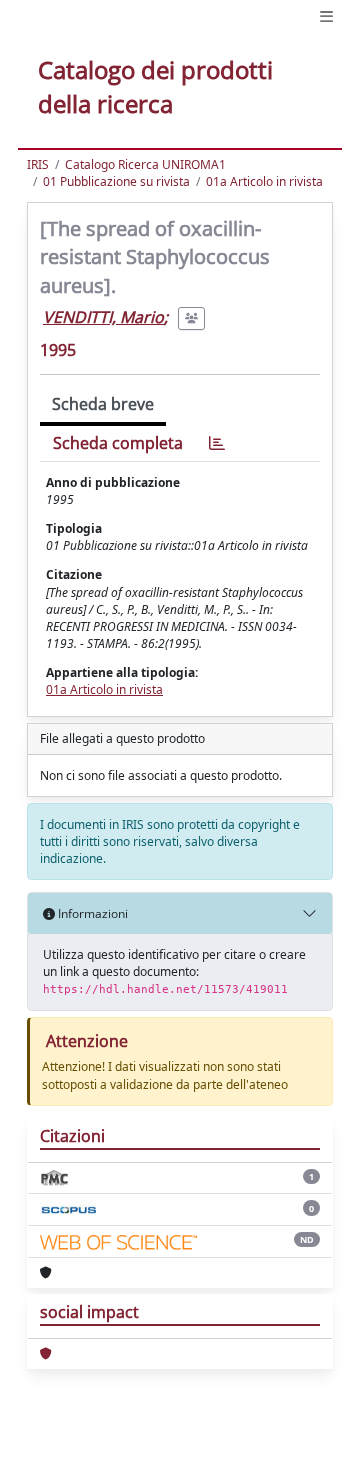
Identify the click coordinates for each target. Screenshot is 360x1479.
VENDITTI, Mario (103, 317)
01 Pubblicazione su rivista (116, 181)
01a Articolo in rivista (264, 181)
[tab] (217, 443)
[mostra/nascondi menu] (326, 16)
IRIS (38, 164)
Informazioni (91, 913)
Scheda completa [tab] (118, 443)
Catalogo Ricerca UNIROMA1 (145, 164)
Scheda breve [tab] (103, 404)
